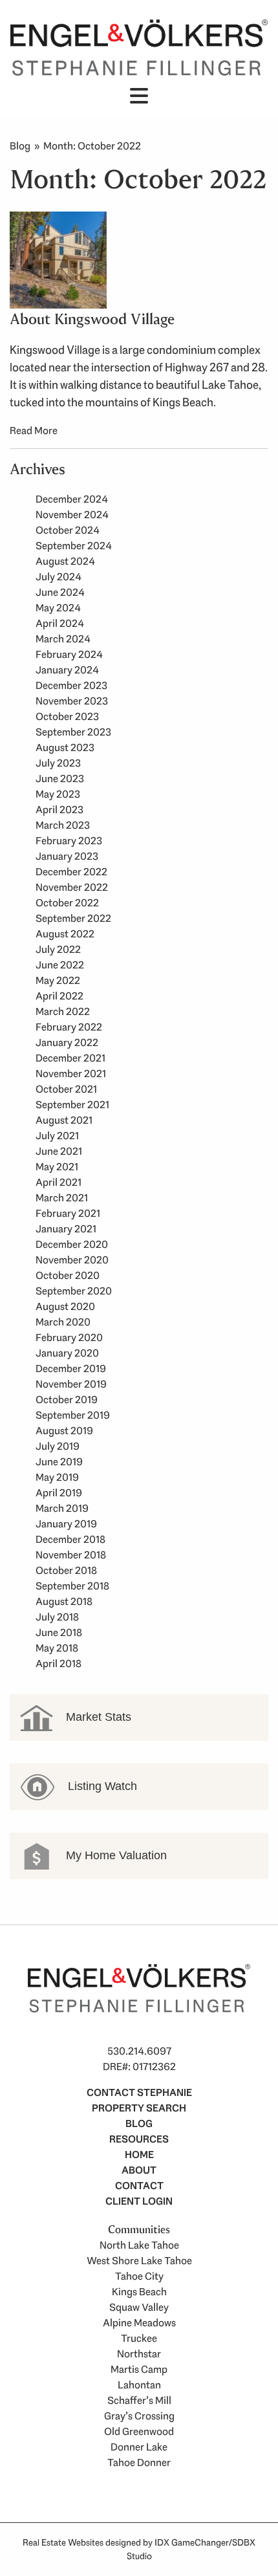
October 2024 (68, 530)
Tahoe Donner (139, 2462)
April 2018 (59, 1664)
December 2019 (71, 1369)
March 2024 (63, 639)
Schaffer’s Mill (139, 2400)
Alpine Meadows (139, 2323)
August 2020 (65, 1306)
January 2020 (67, 1353)
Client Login (139, 2201)
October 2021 (66, 1089)
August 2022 (65, 934)
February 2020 (69, 1337)
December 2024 (72, 499)
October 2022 (67, 903)
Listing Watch (101, 1786)
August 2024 (65, 561)
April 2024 (60, 623)
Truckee (139, 2338)
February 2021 (68, 1213)
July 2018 (57, 1617)
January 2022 (67, 1042)
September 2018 (72, 1586)
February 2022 (69, 1027)
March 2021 (62, 1198)
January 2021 (66, 1229)
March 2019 (62, 1508)
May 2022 (58, 980)
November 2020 (72, 1260)
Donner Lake (139, 2447)
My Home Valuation (115, 1855)
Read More (34, 431)
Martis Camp (139, 2369)
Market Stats (97, 1717)
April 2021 (59, 1182)
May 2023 (58, 794)
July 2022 (58, 949)
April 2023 (59, 810)
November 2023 (72, 701)
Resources (139, 2139)
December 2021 (70, 1058)
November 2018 (71, 1555)
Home (139, 2155)
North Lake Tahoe (139, 2245)
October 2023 (67, 716)
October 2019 (67, 1400)
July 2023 (58, 763)
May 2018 (57, 1648)
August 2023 (65, 748)
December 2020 (72, 1244)
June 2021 (59, 1151)
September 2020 (74, 1291)
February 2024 (69, 654)
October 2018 (66, 1570)
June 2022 (60, 965)
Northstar (139, 2354)
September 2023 (73, 732)
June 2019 (59, 1462)
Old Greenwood (139, 2431)
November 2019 (71, 1384)
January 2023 (67, 856)
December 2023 (71, 685)
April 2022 (59, 996)
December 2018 (70, 1539)
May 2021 (57, 1167)
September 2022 (73, 918)
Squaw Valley (139, 2307)
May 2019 (57, 1477)
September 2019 (73, 1415)
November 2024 (72, 515)
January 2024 (67, 670)
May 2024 (58, 608)
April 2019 (59, 1493)
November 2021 (71, 1074)
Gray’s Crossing (139, 2416)
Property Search (139, 2108)
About (139, 2170)
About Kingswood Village (92, 319)
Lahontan (139, 2385)
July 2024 (59, 577)
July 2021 (57, 1136)
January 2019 (66, 1524)
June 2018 (59, 1632)
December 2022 (71, 872)
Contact (139, 2186)
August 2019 (64, 1431)
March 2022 (63, 1011)
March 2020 (63, 1322)
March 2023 (63, 825)
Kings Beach (139, 2292)
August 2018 (64, 1601)
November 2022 (72, 887)
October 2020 (68, 1275)
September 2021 (72, 1105)
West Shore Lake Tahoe (139, 2261)
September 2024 (74, 546)
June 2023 (60, 779)
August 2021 (64, 1120)
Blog (20, 146)
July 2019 (58, 1446)
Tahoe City (139, 2276)
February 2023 (69, 841)
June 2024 (60, 592)
